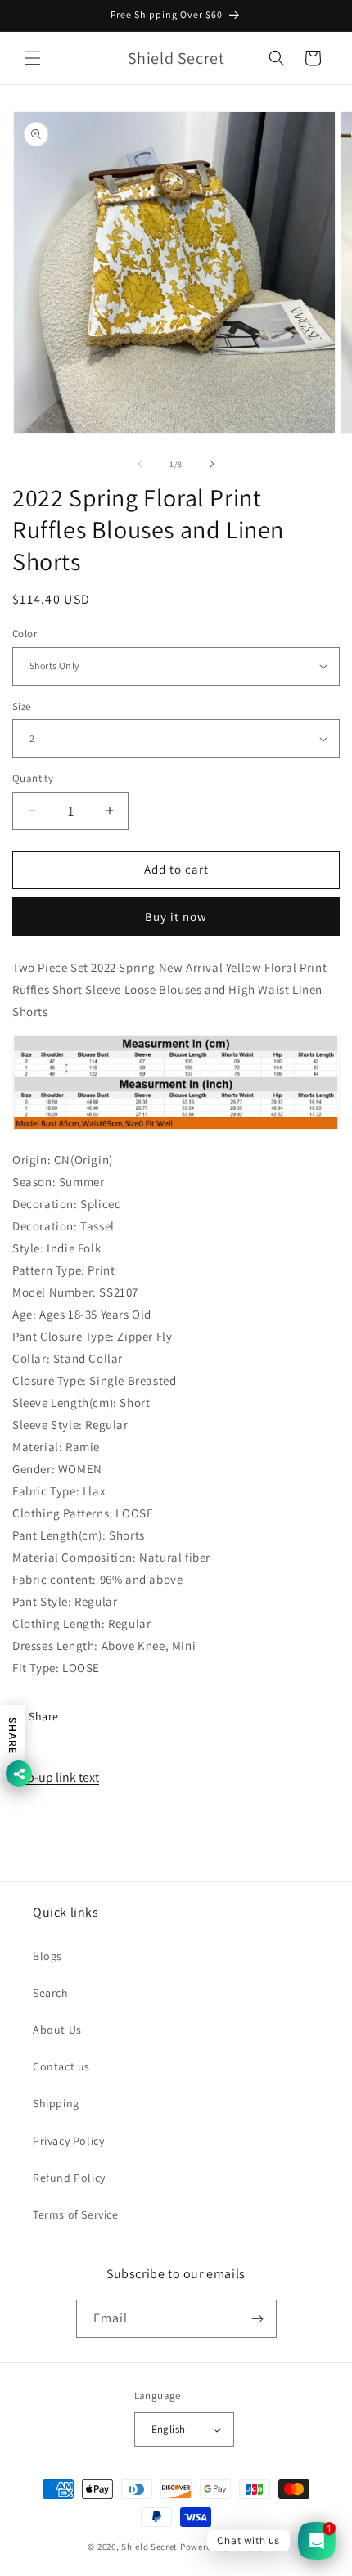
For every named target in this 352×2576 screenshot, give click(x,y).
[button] (33, 58)
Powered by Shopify (222, 2547)
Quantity (33, 778)
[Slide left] (140, 464)
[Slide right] (212, 464)
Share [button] (44, 1716)
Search (51, 1993)
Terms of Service (76, 2214)
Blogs (47, 1956)
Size (22, 706)
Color (25, 634)
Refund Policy (69, 2178)
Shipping (56, 2103)
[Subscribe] (258, 2319)
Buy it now (176, 917)
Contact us (61, 2066)
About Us (57, 2030)
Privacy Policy (68, 2141)
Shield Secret (149, 2547)
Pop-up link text (56, 1777)
